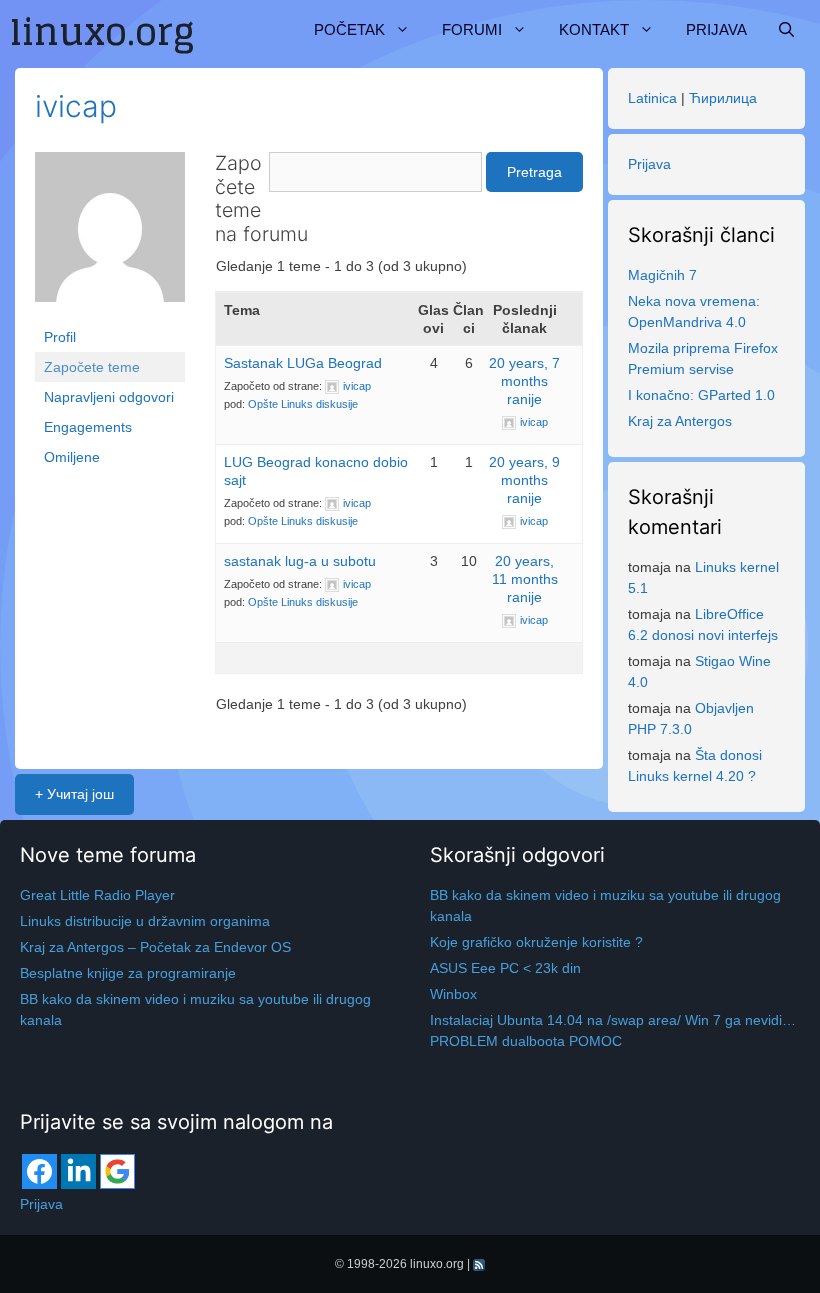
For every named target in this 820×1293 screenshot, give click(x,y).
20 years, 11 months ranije (525, 579)
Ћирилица (723, 98)
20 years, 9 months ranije (524, 480)
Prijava (716, 29)
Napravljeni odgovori (109, 397)
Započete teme (92, 367)
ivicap (76, 106)
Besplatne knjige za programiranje (128, 973)
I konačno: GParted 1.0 (701, 395)
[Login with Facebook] (39, 1171)
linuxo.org (437, 1264)
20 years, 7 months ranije (524, 381)
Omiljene (72, 457)
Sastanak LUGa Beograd (303, 363)
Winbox (453, 994)
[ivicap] (110, 236)
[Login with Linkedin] (78, 1171)
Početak (349, 29)
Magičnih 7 (662, 275)
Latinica (652, 98)
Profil (60, 337)
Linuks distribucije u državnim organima (145, 921)
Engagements (88, 427)
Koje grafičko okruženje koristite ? (536, 942)
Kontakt (594, 29)
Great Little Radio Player (97, 895)
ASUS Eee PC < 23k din (505, 968)
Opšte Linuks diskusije (303, 404)
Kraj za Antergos (680, 421)
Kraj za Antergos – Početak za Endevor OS (155, 947)
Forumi (472, 29)
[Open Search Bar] (786, 30)
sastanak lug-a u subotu (300, 561)
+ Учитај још (74, 794)
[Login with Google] (117, 1171)
